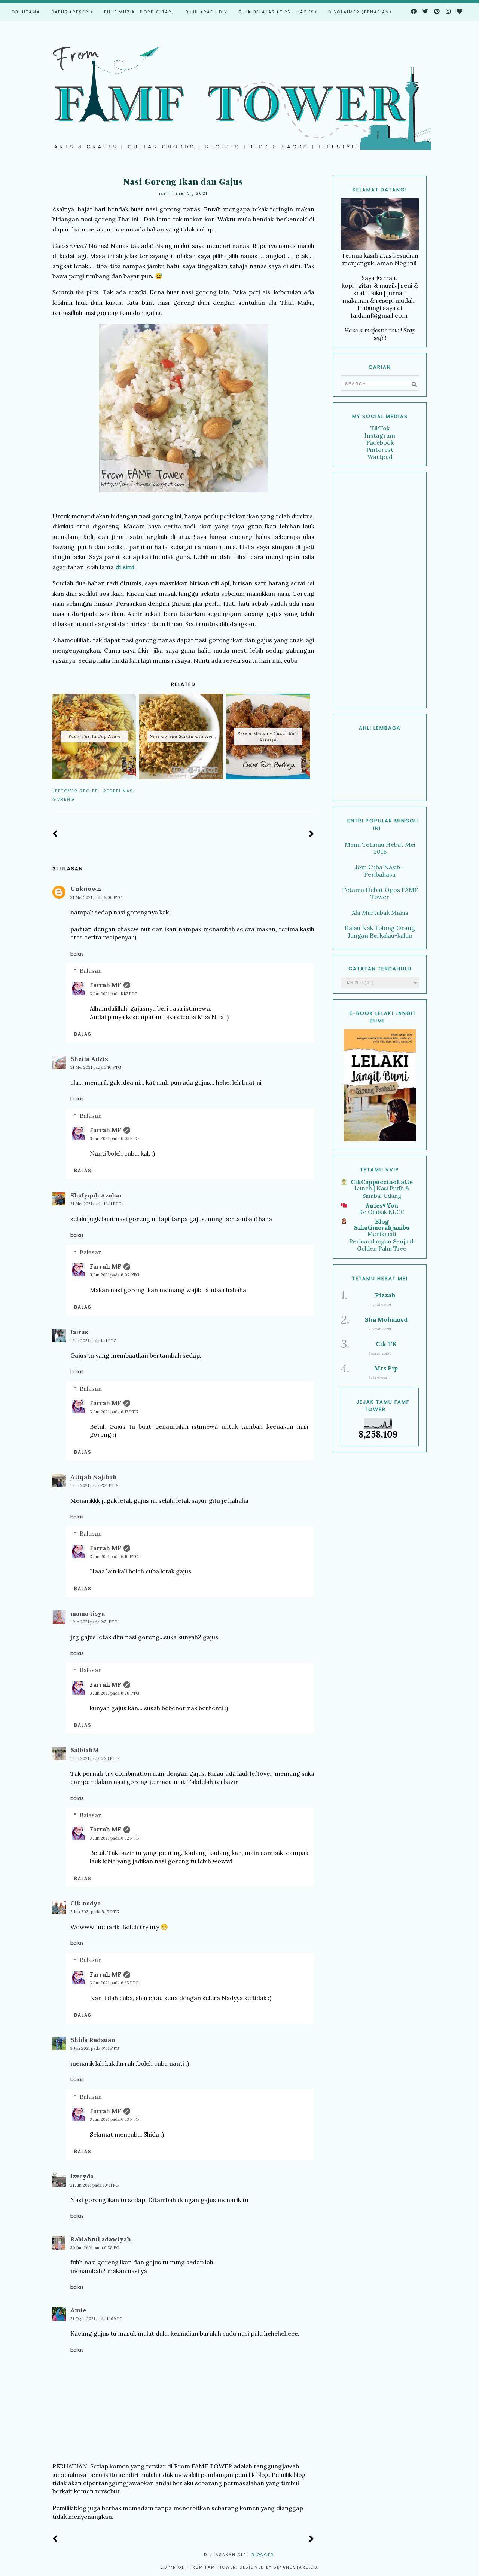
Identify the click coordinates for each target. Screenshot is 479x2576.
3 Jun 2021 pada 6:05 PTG (114, 1138)
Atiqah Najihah (94, 1477)
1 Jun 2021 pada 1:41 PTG (94, 1341)
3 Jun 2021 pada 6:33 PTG (114, 1983)
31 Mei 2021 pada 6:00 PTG (96, 898)
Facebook (380, 442)
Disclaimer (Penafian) (360, 12)
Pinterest (380, 450)
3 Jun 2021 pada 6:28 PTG (115, 1693)
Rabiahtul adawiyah (101, 2239)
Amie (78, 2310)
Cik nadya (86, 1903)
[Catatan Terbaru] (55, 834)
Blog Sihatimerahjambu (382, 1224)
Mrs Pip (386, 1368)
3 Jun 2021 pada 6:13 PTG (114, 1412)
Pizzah (385, 1295)
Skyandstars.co (295, 2567)
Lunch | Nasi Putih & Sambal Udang (382, 1192)
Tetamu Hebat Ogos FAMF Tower (380, 893)
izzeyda (82, 2176)
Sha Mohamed (386, 1319)
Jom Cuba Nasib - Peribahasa (380, 870)
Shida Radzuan (93, 2040)
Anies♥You (382, 1205)
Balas (77, 954)
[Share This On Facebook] (289, 791)
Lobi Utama (24, 12)
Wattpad (380, 457)
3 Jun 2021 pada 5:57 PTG (114, 994)
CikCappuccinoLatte (382, 1182)
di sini (124, 567)
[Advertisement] (380, 590)
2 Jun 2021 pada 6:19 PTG (95, 1912)
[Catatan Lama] (312, 834)
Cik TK (386, 1344)
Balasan (91, 970)
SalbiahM (85, 1750)
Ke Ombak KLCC (382, 1212)
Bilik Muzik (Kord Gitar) (139, 12)
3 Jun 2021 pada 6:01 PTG (95, 2048)
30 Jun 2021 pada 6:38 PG (95, 2248)
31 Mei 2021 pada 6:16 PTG (96, 1067)
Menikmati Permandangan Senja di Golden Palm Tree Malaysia (382, 1245)
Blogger (263, 2555)
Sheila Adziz (89, 1059)
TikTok (380, 428)
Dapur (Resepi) (72, 12)
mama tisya (88, 1613)
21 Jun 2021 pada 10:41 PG (94, 2185)
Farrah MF (106, 985)
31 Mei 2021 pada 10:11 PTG (96, 1204)
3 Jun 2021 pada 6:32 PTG (114, 1838)
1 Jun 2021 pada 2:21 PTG (94, 1485)
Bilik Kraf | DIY (207, 12)
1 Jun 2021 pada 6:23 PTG (94, 1758)
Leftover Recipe (75, 791)
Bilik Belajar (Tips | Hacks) (278, 12)
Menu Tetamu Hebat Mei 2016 (380, 848)
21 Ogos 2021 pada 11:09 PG (97, 2319)
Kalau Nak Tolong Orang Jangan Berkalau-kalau (380, 931)
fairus (79, 1332)
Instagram (380, 435)
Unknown (86, 889)
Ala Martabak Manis (380, 913)
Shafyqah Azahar (96, 1195)
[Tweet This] (300, 791)
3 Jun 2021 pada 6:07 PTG (115, 1275)
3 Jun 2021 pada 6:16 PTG (114, 1557)
